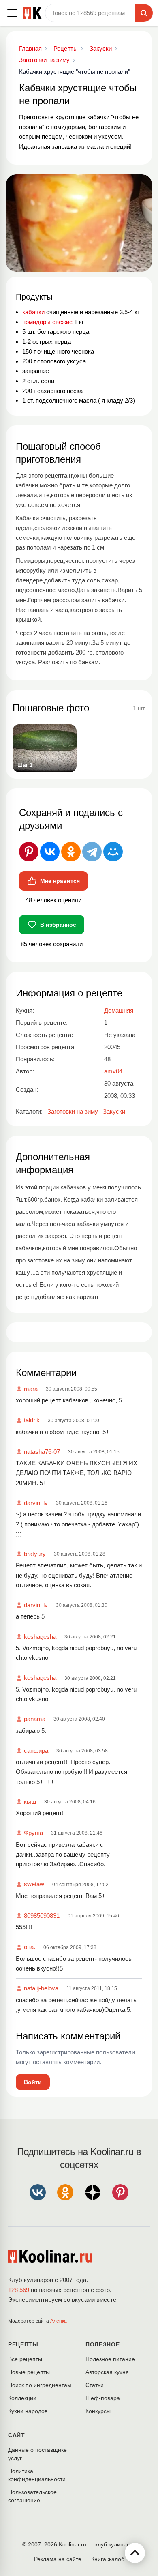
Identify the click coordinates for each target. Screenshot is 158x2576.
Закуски (114, 1111)
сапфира (36, 1751)
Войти (33, 2082)
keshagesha (40, 1637)
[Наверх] (135, 2553)
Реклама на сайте (58, 2559)
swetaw (34, 1884)
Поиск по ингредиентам (40, 2385)
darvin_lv (36, 1503)
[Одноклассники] (71, 852)
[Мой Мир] (113, 852)
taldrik (32, 1420)
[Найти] (144, 13)
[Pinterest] (29, 852)
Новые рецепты (29, 2372)
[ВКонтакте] (50, 852)
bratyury (35, 1554)
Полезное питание (110, 2359)
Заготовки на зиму (73, 1111)
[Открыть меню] (12, 13)
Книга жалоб (108, 2559)
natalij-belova (41, 1988)
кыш (30, 1802)
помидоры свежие (47, 322)
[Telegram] (92, 852)
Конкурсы (98, 2411)
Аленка (59, 2321)
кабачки (33, 312)
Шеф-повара (103, 2398)
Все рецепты (25, 2359)
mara (31, 1389)
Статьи (95, 2385)
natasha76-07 (42, 1452)
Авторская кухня (107, 2372)
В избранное (58, 925)
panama (35, 1719)
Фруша (33, 1833)
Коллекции (22, 2398)
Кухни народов (28, 2411)
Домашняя (119, 1010)
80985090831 (42, 1916)
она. (30, 1947)
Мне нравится (60, 881)
